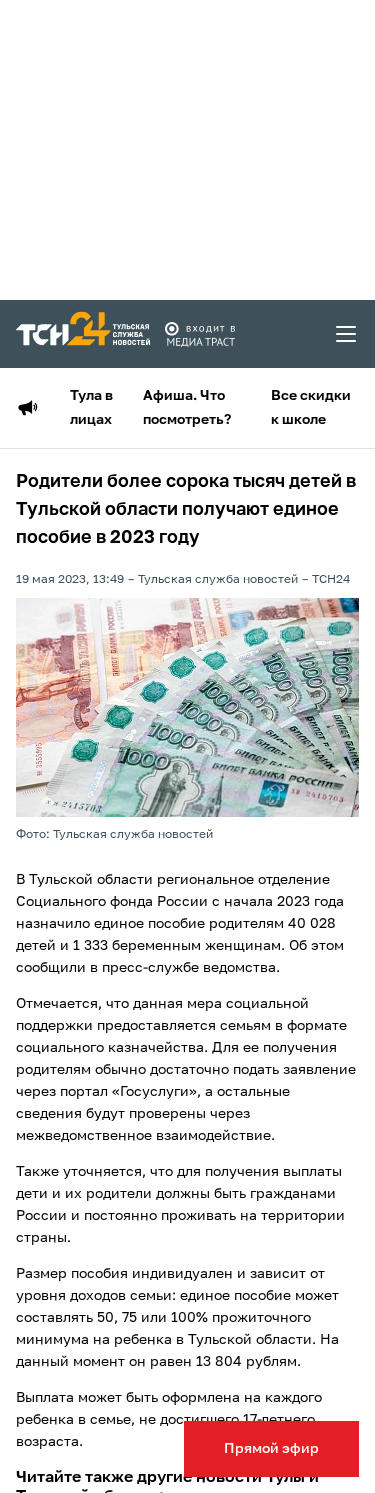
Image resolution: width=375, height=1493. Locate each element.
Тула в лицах (91, 408)
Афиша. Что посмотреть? (187, 408)
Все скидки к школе (311, 408)
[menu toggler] (347, 334)
